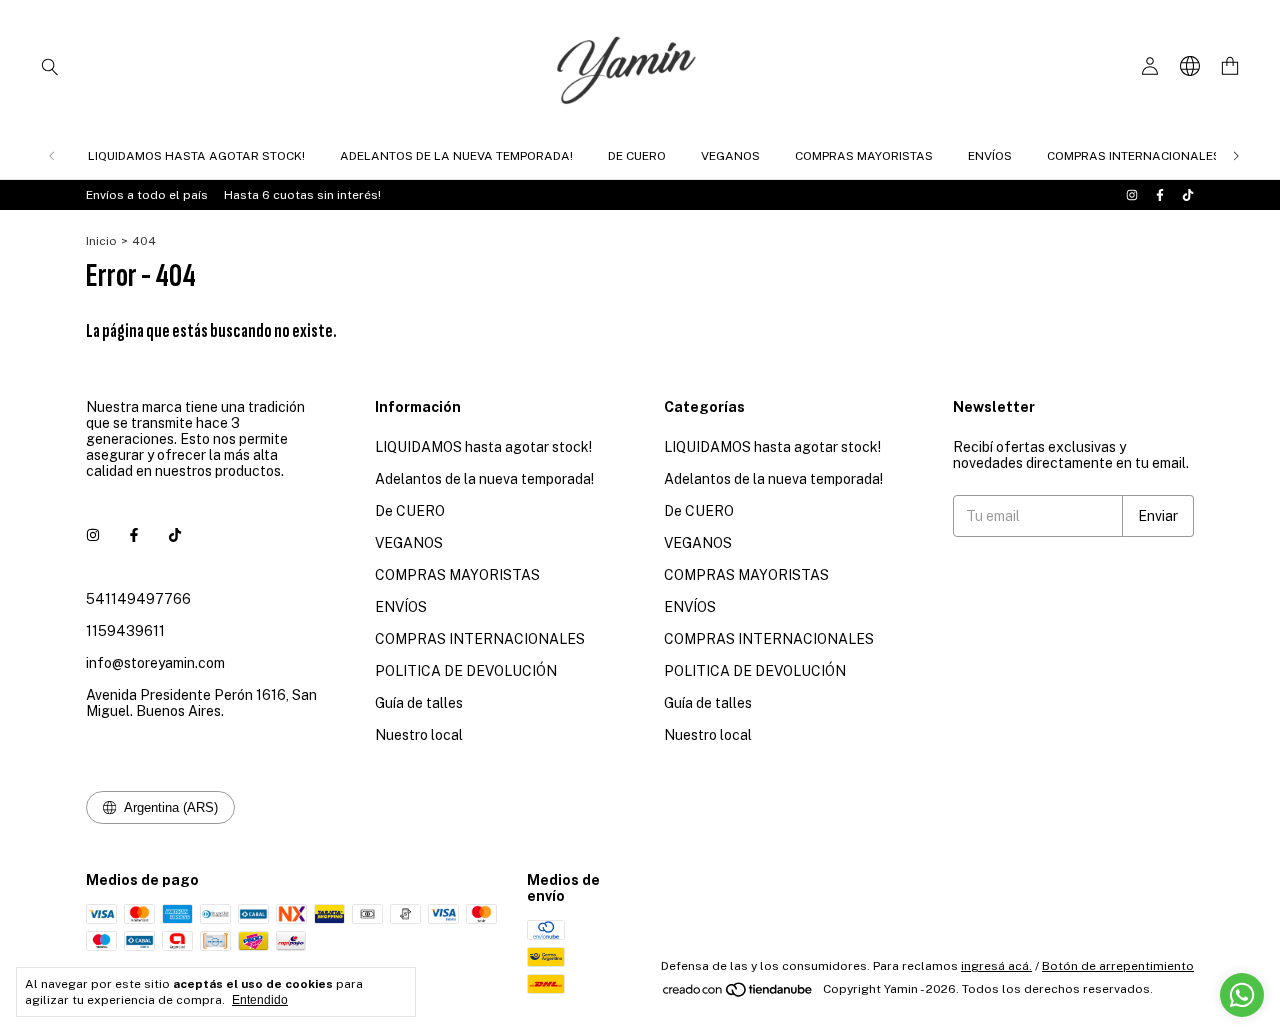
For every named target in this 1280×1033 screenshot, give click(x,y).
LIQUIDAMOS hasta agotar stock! (196, 156)
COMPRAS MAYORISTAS (864, 156)
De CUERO (637, 156)
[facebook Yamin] (1160, 195)
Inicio (101, 241)
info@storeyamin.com (155, 663)
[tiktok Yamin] (1188, 195)
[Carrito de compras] (1230, 66)
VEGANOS (730, 156)
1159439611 (125, 631)
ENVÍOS (990, 156)
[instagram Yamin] (1132, 195)
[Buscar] (50, 66)
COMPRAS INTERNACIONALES (1134, 156)
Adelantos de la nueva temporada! (456, 156)
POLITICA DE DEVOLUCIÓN (466, 671)
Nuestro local (419, 735)
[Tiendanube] (738, 994)
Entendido (260, 1000)
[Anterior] (52, 156)
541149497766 (138, 599)
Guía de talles (419, 703)
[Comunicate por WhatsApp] (1242, 995)
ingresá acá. (996, 966)
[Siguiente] (1236, 156)
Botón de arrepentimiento (1118, 966)
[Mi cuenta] (1150, 66)
